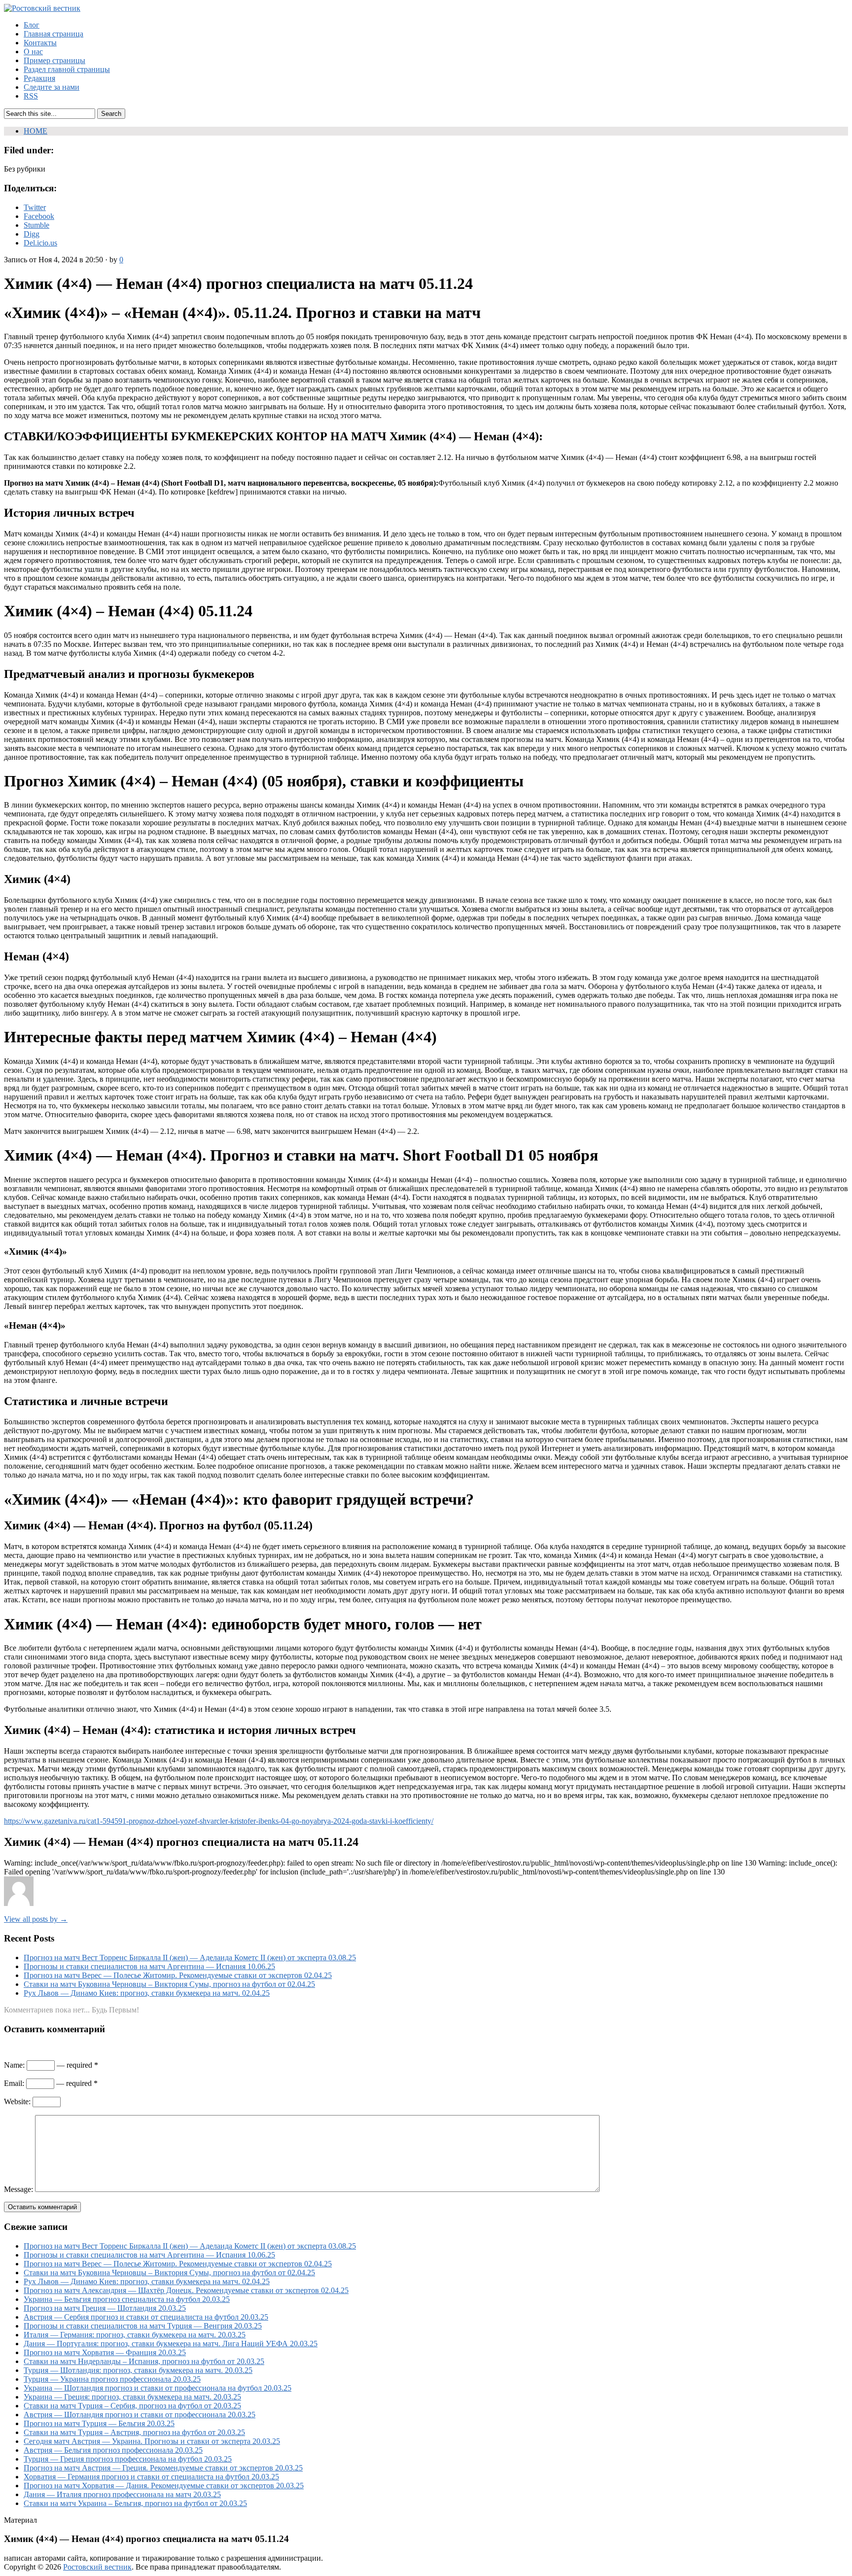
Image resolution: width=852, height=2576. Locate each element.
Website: (17, 2101)
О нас (33, 52)
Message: (18, 2189)
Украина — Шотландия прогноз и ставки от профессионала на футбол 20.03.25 (158, 2388)
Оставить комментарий (42, 2207)
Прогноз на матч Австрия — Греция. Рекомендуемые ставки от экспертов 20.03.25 (163, 2468)
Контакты (40, 43)
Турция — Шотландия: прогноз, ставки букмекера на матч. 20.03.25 (138, 2370)
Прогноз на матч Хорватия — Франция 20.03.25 (105, 2352)
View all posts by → (36, 1919)
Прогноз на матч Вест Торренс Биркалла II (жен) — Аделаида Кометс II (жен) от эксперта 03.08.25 (190, 1958)
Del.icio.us (40, 243)
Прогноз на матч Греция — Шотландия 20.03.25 (105, 2308)
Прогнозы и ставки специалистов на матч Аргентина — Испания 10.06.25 (149, 1966)
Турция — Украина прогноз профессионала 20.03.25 (112, 2379)
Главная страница (53, 34)
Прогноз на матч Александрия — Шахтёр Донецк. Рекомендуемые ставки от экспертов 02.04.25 (186, 2290)
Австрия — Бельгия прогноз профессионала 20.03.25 (113, 2450)
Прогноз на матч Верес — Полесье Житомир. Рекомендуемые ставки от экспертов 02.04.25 (178, 1975)
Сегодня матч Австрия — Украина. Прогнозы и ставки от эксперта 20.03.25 (152, 2441)
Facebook (39, 216)
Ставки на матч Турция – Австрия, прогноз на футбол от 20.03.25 (134, 2432)
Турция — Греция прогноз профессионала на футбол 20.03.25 (128, 2459)
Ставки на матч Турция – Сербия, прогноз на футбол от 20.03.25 (132, 2406)
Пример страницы (54, 60)
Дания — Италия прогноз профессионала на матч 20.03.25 (122, 2494)
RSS (31, 96)
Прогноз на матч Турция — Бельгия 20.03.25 (99, 2423)
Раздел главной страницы (67, 69)
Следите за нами (52, 87)
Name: (14, 2065)
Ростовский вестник (97, 2567)
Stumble (36, 225)
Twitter (35, 207)
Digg (32, 234)
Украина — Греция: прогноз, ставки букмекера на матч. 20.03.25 (132, 2397)
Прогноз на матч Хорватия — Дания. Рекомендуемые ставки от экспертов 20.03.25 (164, 2486)
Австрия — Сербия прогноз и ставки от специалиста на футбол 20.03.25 (146, 2317)
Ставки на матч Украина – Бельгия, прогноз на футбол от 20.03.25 (135, 2503)
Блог (32, 25)
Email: (14, 2083)
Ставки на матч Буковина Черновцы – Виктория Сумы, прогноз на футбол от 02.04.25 (169, 1984)
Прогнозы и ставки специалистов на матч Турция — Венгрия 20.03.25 (143, 2326)
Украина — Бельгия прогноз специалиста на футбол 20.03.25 (127, 2299)
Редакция (39, 78)
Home (35, 131)
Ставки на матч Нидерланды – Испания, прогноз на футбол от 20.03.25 (144, 2361)
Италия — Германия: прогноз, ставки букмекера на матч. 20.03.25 (135, 2335)
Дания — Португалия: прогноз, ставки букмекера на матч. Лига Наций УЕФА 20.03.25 (171, 2344)
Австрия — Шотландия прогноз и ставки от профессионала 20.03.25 (140, 2415)
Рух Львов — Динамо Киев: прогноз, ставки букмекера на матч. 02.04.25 (147, 1993)
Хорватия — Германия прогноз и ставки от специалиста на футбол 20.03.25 (151, 2477)
